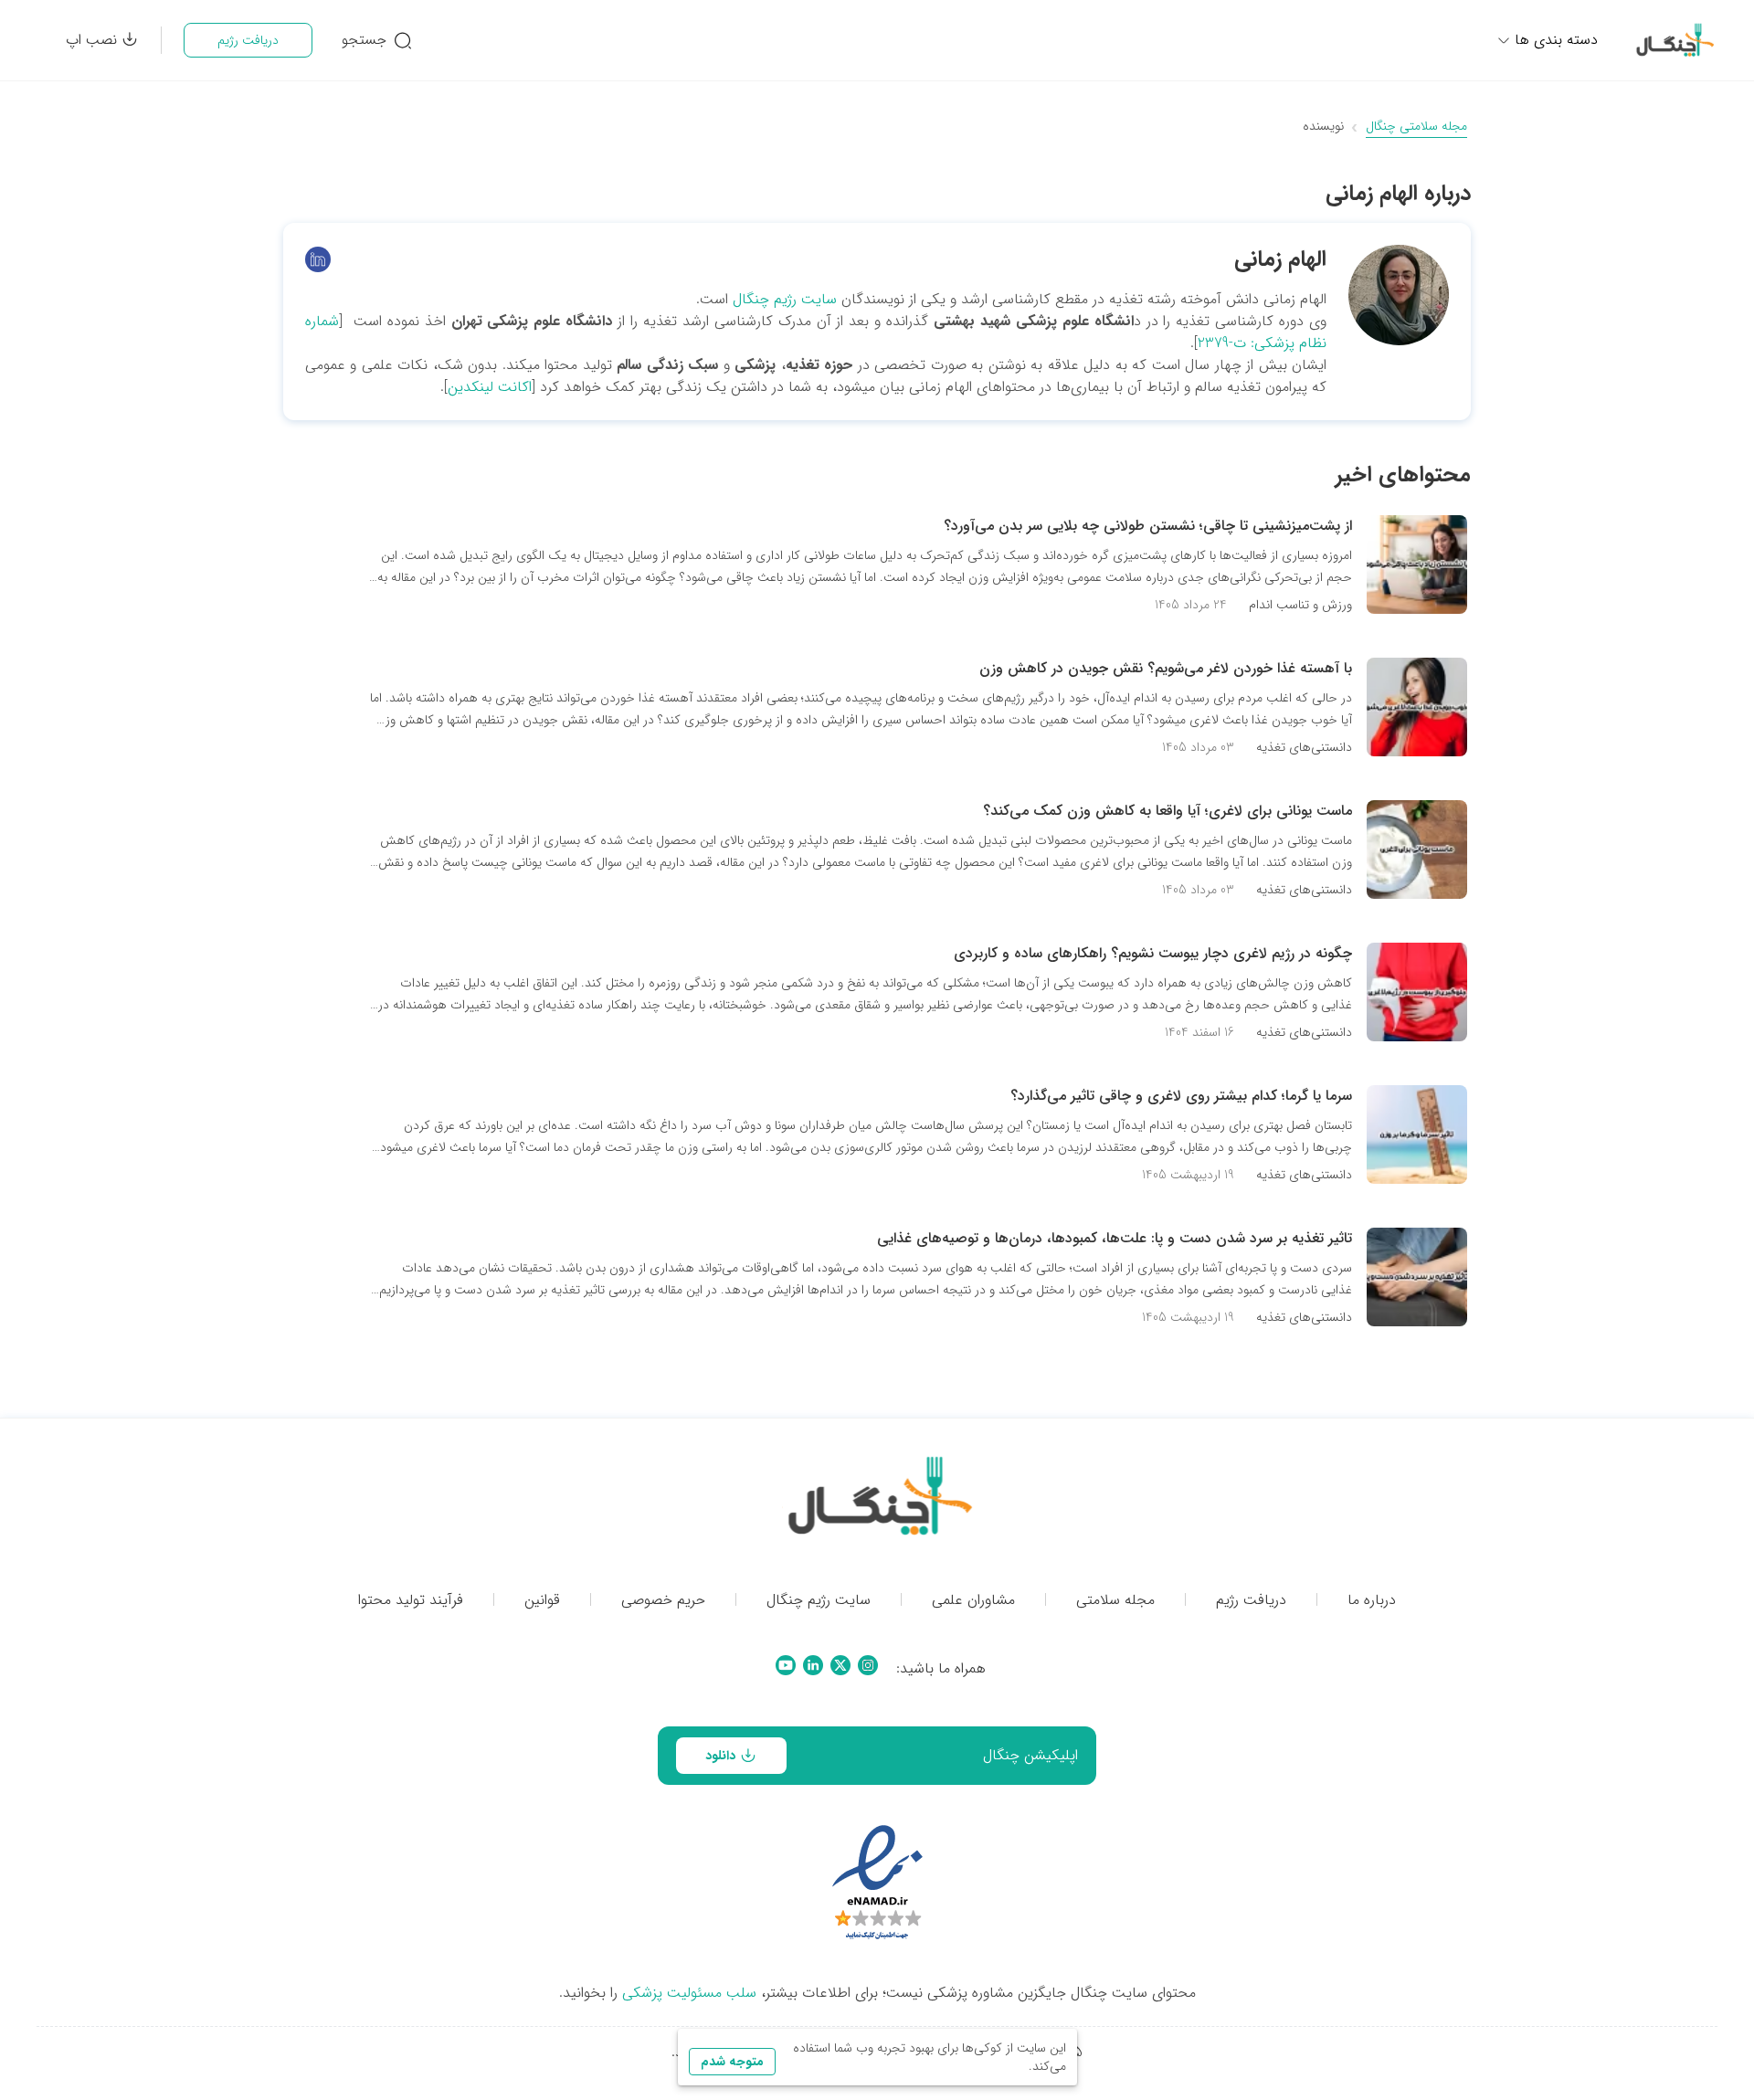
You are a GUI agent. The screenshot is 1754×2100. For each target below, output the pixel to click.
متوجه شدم (732, 2062)
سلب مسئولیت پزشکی (689, 1993)
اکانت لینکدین (490, 387)
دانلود (720, 1756)
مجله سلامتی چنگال (1416, 127)
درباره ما (1372, 1600)
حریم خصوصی (663, 1600)
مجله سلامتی (1115, 1600)
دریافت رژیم (248, 40)
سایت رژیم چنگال (785, 299)
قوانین (542, 1600)
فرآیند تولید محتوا (411, 1600)
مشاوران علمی (973, 1600)
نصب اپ (91, 40)
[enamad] (877, 1884)
